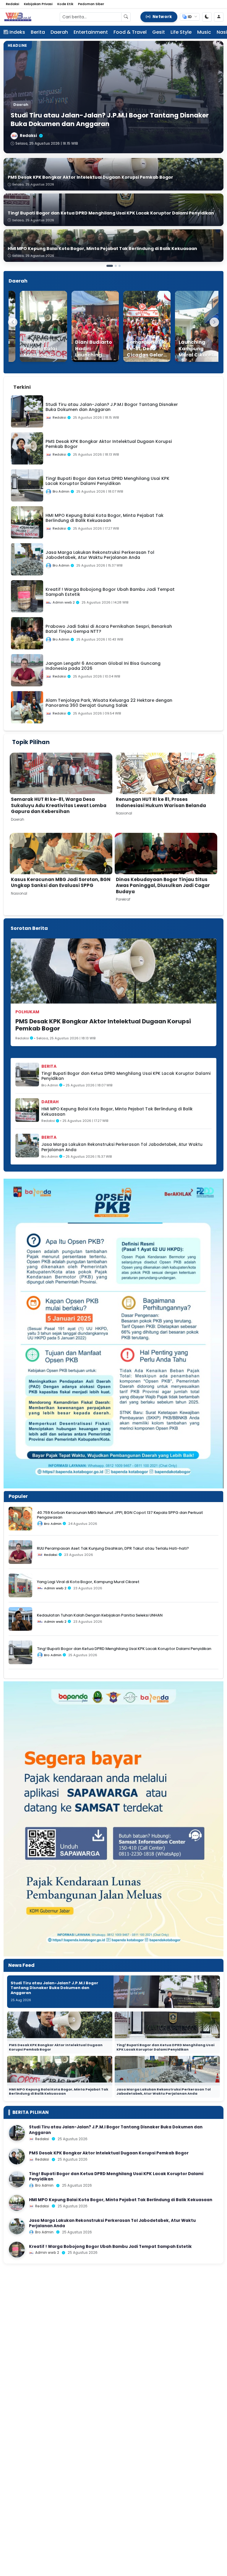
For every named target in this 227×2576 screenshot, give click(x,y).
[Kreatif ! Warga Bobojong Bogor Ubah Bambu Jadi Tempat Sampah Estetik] (17, 2250)
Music (204, 32)
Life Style (181, 32)
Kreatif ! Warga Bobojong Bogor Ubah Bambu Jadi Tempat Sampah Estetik (110, 2247)
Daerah (59, 32)
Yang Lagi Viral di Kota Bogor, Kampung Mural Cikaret (88, 1582)
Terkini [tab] (22, 387)
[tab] (42, 384)
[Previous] (13, 322)
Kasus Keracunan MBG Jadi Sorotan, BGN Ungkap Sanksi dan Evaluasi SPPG (61, 883)
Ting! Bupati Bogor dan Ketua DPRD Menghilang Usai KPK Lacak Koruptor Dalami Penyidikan (126, 1076)
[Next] (214, 322)
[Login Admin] (219, 17)
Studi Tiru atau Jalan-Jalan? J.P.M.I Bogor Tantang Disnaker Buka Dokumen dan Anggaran (54, 1988)
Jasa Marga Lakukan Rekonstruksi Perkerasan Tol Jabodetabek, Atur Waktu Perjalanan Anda (122, 1147)
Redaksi (13, 4)
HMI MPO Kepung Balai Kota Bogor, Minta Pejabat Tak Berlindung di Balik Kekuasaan (117, 1112)
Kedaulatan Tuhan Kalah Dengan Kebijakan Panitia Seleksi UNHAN (100, 1615)
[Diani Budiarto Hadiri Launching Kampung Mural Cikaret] (78, 326)
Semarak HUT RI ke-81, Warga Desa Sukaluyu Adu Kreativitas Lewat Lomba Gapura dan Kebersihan (59, 805)
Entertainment (91, 32)
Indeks (17, 32)
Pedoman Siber (91, 4)
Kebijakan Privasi (38, 4)
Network (162, 17)
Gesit (159, 32)
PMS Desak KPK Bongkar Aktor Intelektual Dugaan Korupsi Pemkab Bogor (103, 1025)
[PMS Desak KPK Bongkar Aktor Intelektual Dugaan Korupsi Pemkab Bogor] (17, 2156)
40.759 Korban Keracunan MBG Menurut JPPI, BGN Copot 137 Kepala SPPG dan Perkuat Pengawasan (120, 1515)
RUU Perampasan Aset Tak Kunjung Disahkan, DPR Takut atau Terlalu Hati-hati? (113, 1548)
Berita (38, 32)
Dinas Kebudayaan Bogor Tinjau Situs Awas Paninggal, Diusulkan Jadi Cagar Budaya (163, 885)
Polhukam (27, 1012)
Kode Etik (65, 4)
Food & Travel (130, 32)
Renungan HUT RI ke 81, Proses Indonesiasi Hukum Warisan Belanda (161, 802)
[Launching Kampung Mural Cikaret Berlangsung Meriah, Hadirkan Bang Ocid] (182, 326)
